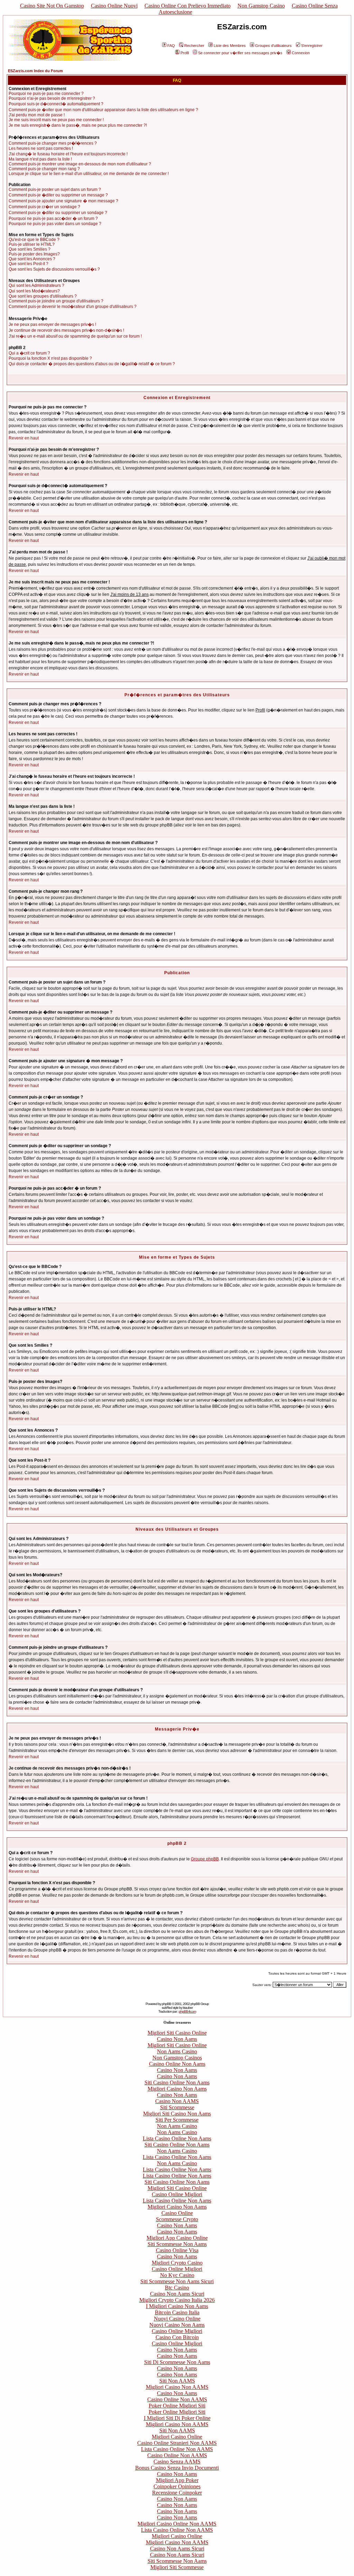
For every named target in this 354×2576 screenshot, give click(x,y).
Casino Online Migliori (177, 2194)
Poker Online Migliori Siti (177, 2406)
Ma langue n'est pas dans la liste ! (40, 159)
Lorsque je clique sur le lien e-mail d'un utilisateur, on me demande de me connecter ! (89, 174)
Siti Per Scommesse (177, 2120)
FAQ (171, 46)
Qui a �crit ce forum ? (29, 353)
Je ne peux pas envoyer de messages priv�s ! (52, 325)
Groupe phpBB (205, 1859)
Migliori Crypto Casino (177, 2263)
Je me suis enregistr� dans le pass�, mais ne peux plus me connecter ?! (78, 125)
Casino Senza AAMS (177, 2462)
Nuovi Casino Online (177, 2319)
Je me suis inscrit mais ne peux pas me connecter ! (56, 120)
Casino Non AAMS (177, 2101)
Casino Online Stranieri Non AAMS (177, 2443)
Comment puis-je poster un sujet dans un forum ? (55, 190)
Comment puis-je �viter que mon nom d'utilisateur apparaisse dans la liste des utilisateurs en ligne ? (103, 110)
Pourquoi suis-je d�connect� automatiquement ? (56, 104)
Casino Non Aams (177, 2039)
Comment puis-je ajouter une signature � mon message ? (63, 201)
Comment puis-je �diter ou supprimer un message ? (58, 195)
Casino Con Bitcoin (177, 2337)
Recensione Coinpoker (177, 2493)
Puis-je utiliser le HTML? (32, 244)
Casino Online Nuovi (114, 6)
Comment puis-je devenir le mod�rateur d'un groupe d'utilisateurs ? (73, 307)
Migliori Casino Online (177, 2437)
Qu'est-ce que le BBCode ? (34, 240)
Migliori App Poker (177, 2480)
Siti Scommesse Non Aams (177, 2244)
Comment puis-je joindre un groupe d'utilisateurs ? (56, 301)
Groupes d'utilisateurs (273, 46)
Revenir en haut (24, 438)
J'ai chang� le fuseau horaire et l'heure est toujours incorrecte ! (68, 154)
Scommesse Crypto (177, 2219)
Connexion (301, 53)
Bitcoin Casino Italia (177, 2312)
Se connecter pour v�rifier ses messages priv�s (240, 53)
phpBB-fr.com (187, 2011)
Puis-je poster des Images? (34, 254)
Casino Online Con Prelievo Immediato (188, 6)
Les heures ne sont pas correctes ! (41, 148)
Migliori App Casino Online (177, 2238)
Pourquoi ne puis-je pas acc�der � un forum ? (53, 219)
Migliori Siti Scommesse (177, 2567)
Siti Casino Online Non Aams (177, 2083)
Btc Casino (177, 2288)
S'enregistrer (312, 46)
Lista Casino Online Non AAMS (177, 2449)
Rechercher (194, 46)
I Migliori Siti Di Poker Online (177, 2418)
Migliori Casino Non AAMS (177, 2387)
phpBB (166, 2004)
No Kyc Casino (177, 2275)
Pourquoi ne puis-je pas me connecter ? (46, 94)
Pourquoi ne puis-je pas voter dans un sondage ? (55, 224)
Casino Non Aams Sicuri (177, 2294)
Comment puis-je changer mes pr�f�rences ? (53, 143)
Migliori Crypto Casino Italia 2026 (177, 2300)
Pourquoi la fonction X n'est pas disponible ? (50, 358)
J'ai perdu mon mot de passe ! (37, 115)
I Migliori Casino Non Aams (177, 2306)
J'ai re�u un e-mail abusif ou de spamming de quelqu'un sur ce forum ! (75, 336)
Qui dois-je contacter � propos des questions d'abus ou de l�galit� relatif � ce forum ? (92, 364)
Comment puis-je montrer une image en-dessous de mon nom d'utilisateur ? (80, 164)
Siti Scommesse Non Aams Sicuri (177, 2281)
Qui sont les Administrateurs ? (36, 285)
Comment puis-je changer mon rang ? (44, 169)
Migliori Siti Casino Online (177, 2033)
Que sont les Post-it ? (29, 264)
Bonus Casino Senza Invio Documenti (177, 2468)
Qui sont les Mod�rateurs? (34, 291)
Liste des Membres (230, 46)
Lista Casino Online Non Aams (177, 2138)
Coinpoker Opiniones (177, 2486)
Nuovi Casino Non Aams (177, 2325)
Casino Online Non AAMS (177, 2399)
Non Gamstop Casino (261, 6)
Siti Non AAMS (177, 2381)
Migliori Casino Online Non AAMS (177, 2524)
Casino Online (177, 2213)
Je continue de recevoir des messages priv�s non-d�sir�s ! (66, 330)
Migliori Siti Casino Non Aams (177, 2114)
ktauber (188, 2008)
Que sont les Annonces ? (32, 259)
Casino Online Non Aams (177, 2064)
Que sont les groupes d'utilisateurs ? (43, 296)
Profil (185, 53)
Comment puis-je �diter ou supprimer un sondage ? (58, 213)
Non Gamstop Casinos (177, 2058)
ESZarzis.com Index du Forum (35, 71)
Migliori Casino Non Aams (177, 2089)
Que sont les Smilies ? (30, 249)
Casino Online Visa (177, 2250)
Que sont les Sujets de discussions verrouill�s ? (54, 269)
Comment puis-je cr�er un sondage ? (44, 207)
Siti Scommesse (177, 2107)
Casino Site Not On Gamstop (52, 6)
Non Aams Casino (177, 2051)
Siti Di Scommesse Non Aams (177, 2362)
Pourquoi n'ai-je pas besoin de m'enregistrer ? (52, 98)
